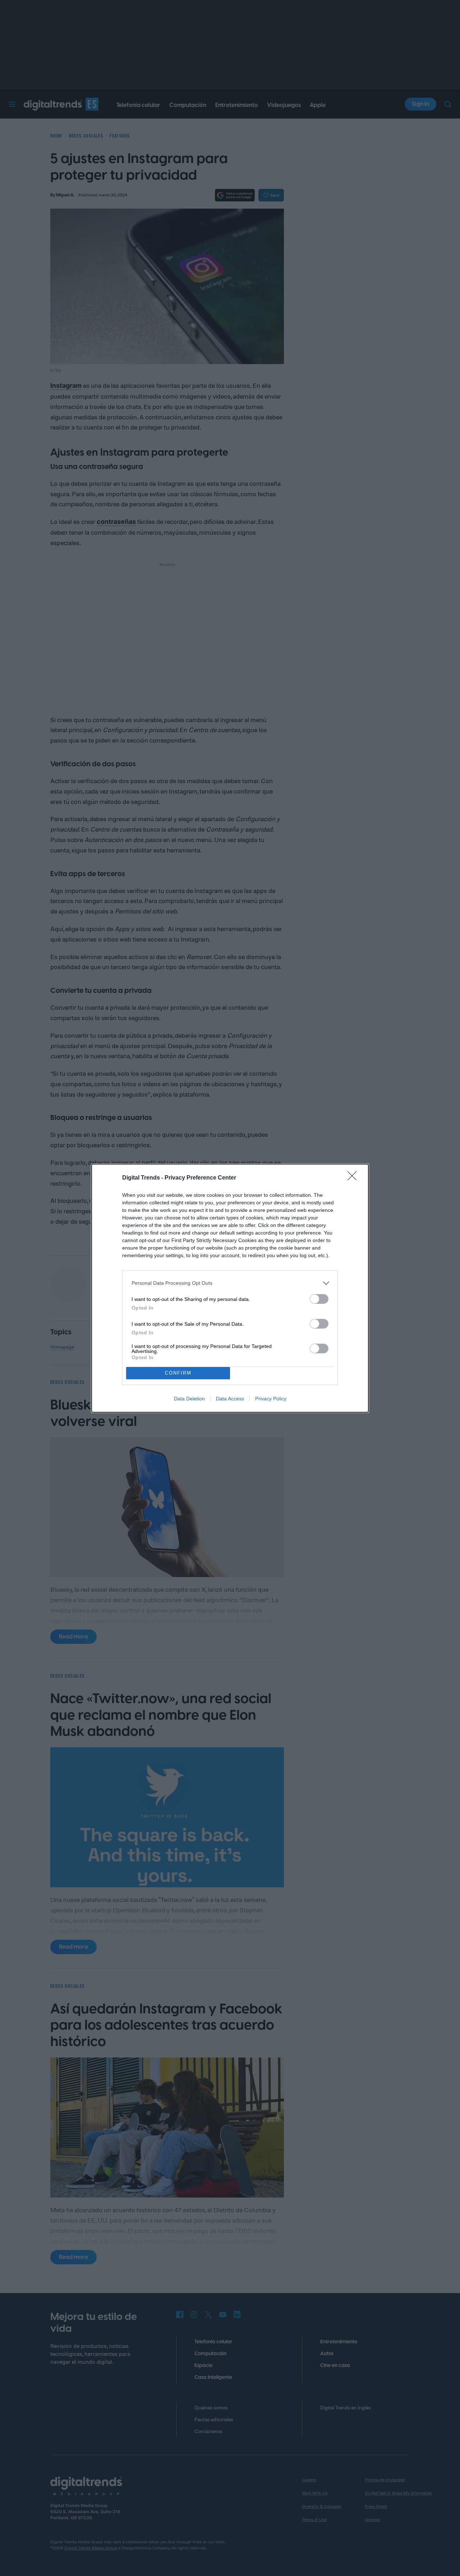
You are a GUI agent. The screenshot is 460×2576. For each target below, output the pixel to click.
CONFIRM (178, 1373)
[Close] (354, 1178)
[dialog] (230, 1288)
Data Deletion (189, 1399)
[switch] (319, 1299)
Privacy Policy (271, 1399)
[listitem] (230, 1283)
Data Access (230, 1399)
